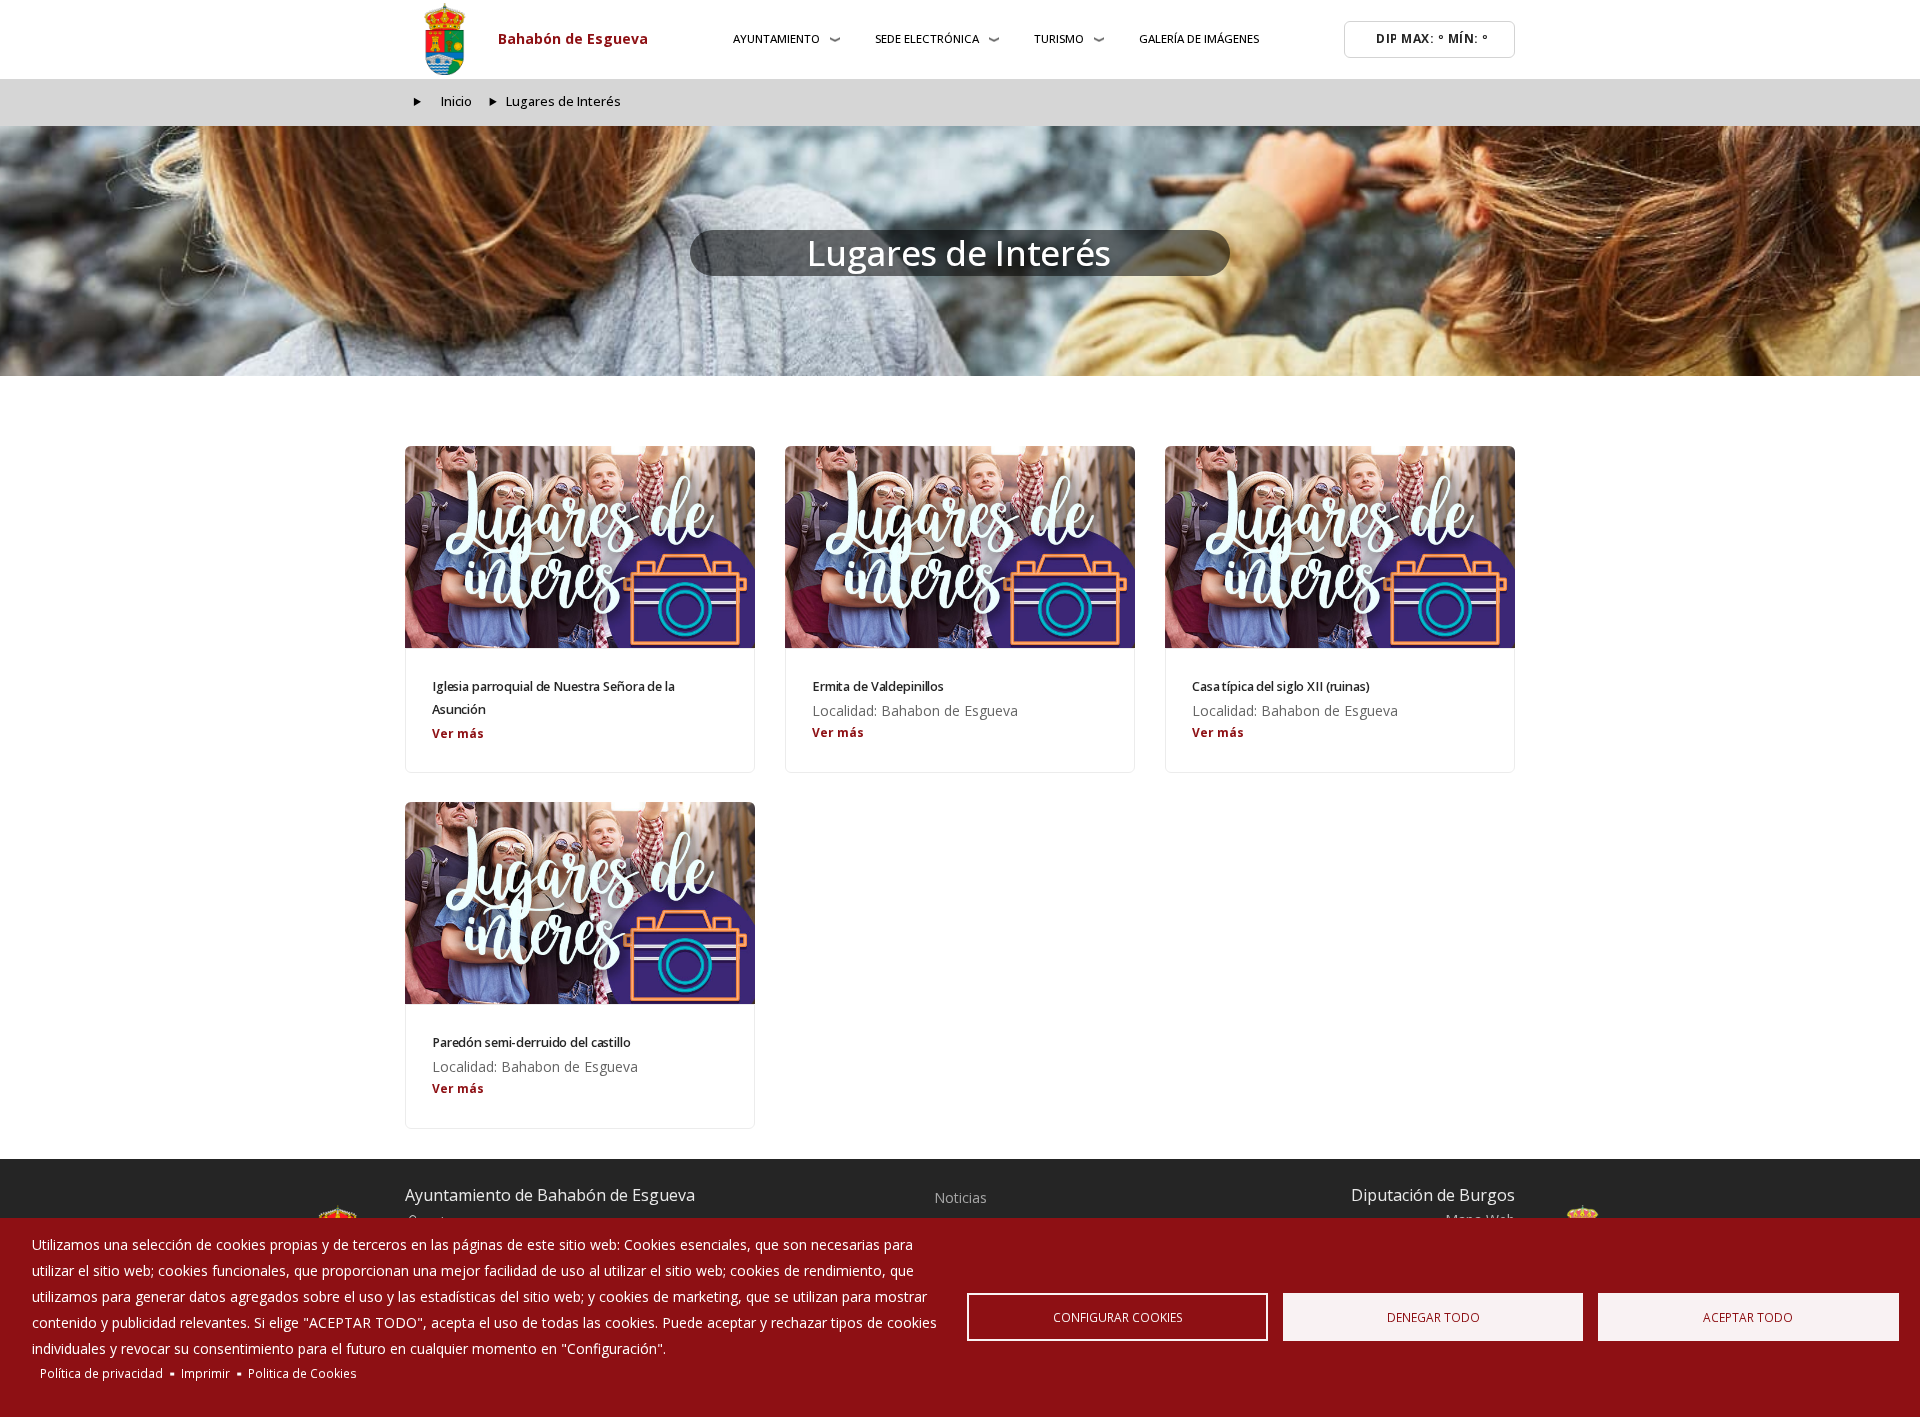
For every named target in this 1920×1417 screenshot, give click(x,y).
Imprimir (205, 1373)
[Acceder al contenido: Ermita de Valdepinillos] (960, 547)
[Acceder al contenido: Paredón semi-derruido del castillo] (580, 903)
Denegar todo (1433, 1317)
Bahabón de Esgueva (573, 38)
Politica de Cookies (302, 1373)
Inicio (456, 101)
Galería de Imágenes (1199, 38)
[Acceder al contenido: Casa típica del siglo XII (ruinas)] (1340, 547)
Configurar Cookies (1118, 1317)
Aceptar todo (1748, 1317)
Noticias (960, 1197)
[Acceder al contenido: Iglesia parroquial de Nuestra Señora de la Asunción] (580, 547)
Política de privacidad (101, 1373)
